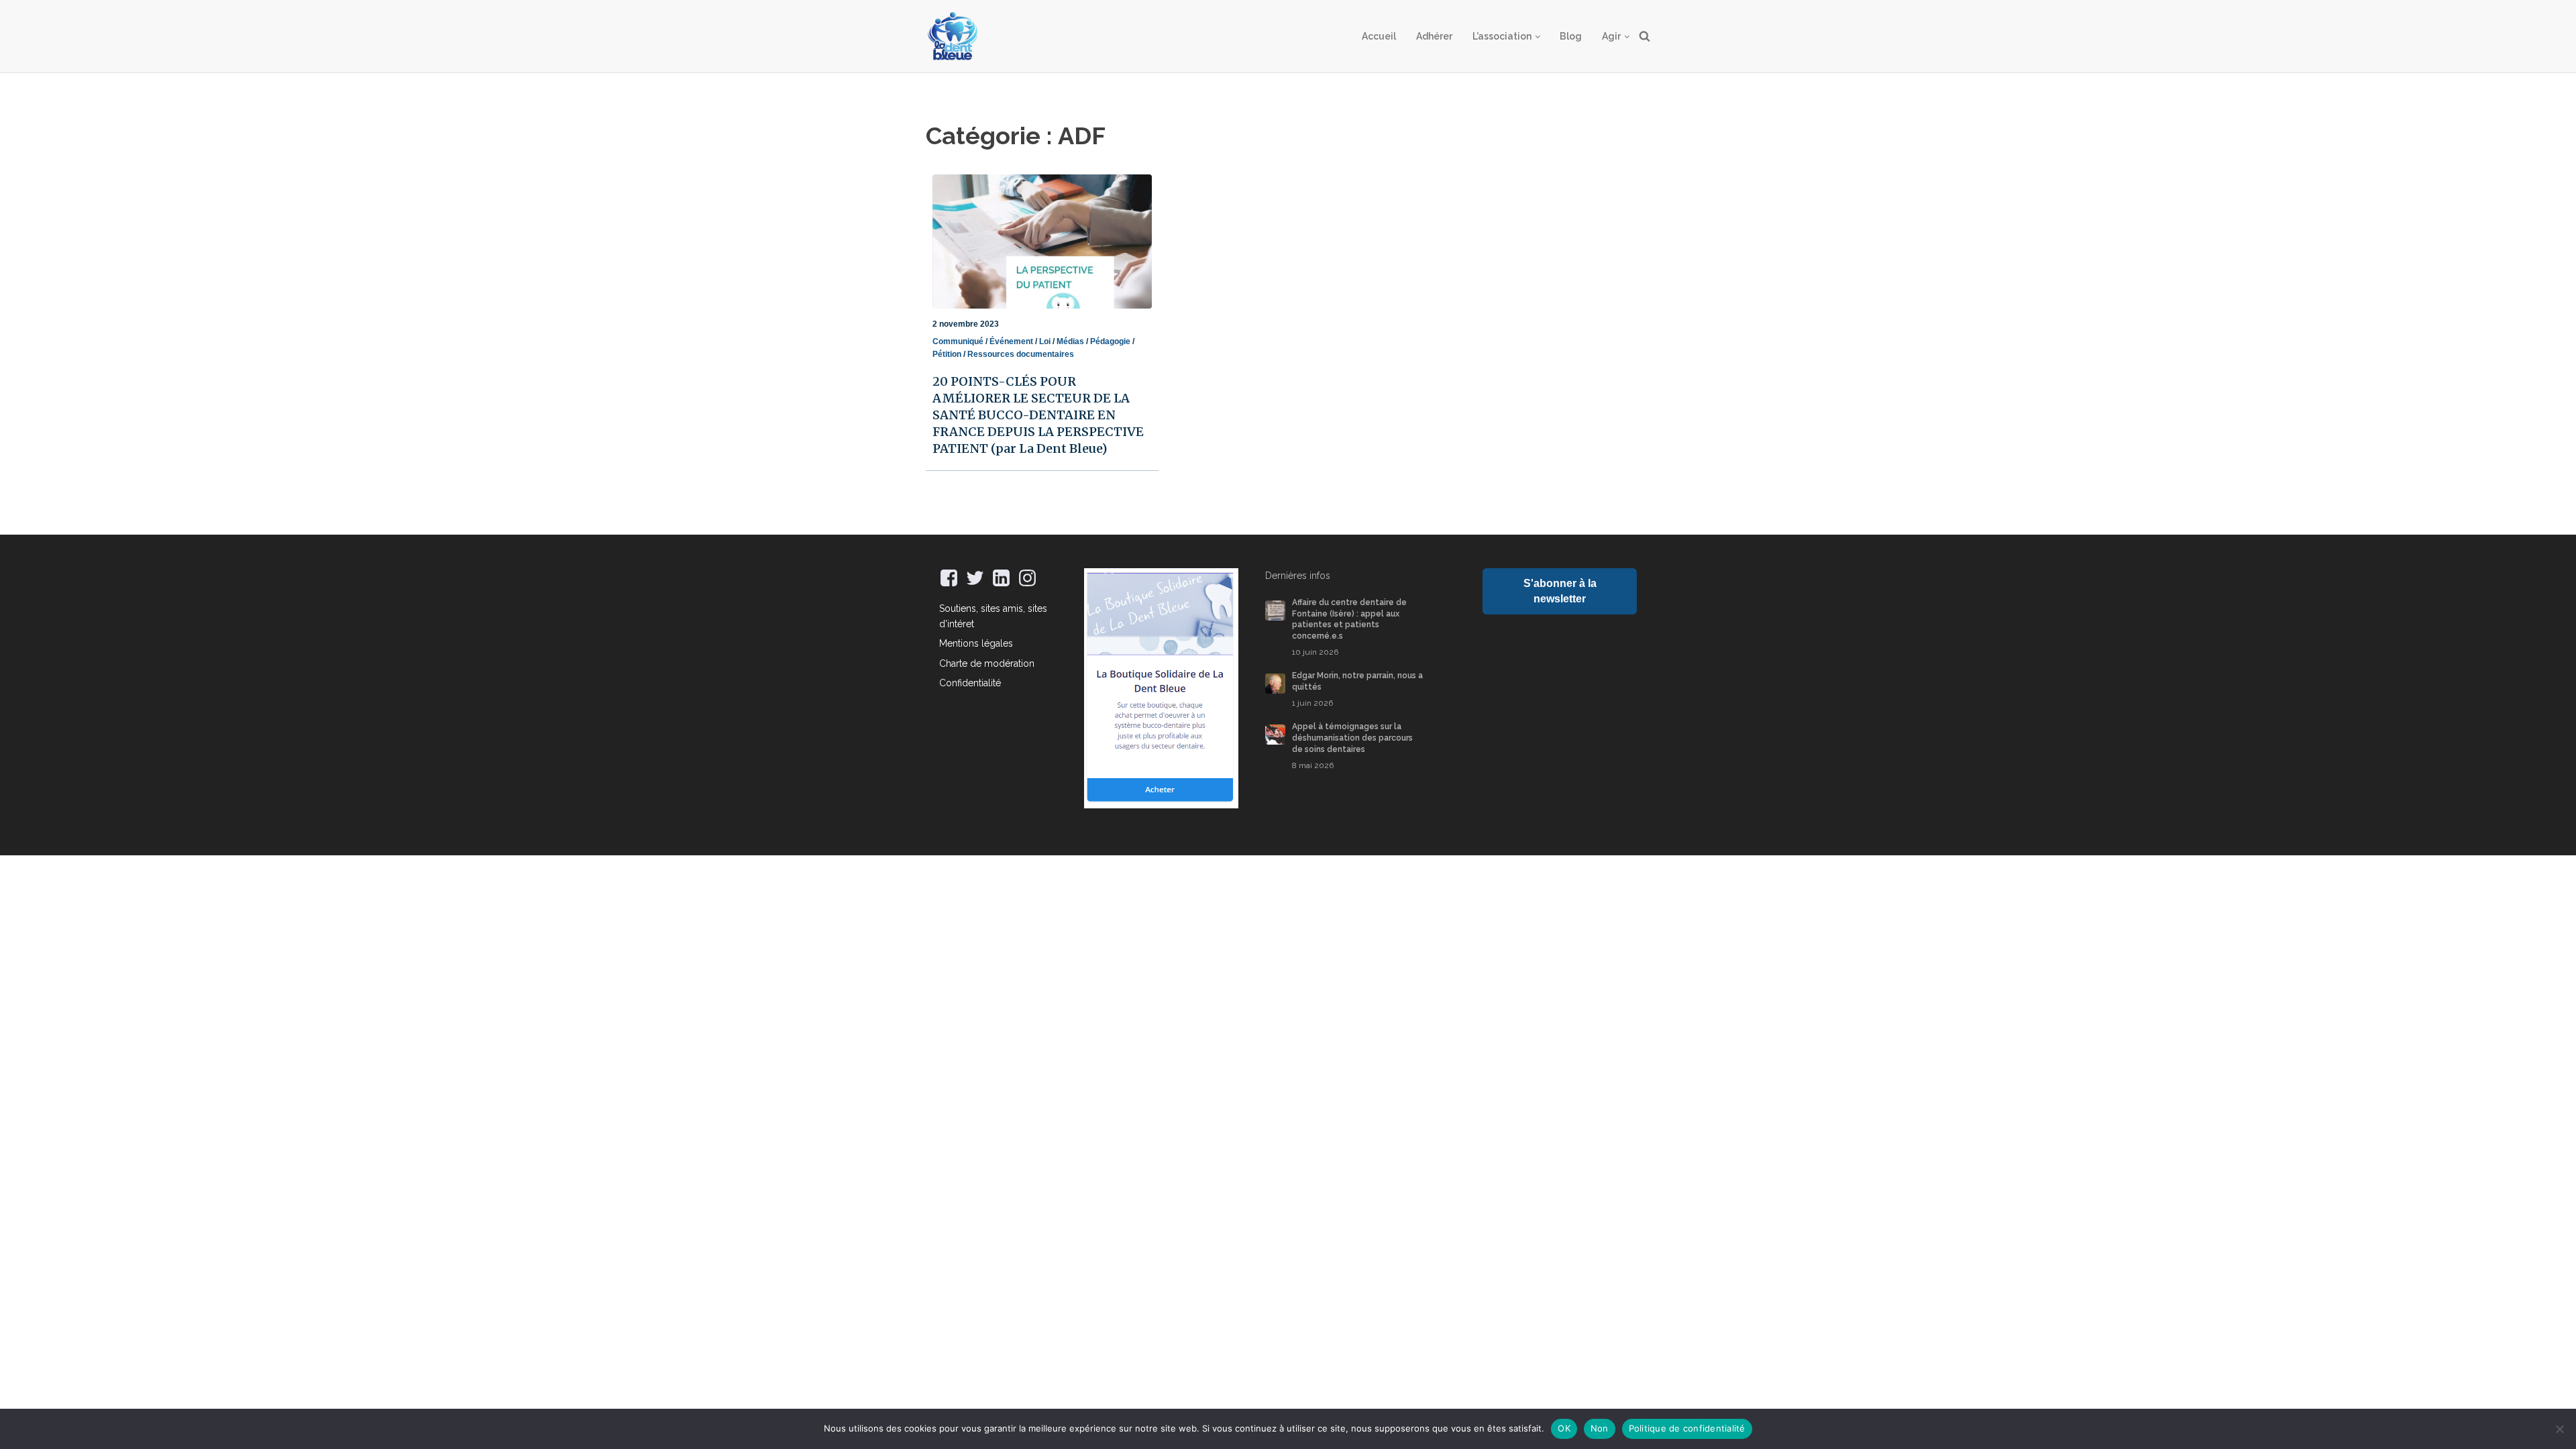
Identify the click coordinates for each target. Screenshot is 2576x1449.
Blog (1571, 36)
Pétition (947, 354)
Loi (1045, 341)
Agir (1611, 36)
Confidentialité (970, 683)
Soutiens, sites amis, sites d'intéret (993, 616)
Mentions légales (976, 643)
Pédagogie (1110, 341)
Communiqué (958, 341)
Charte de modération (987, 663)
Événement (1011, 341)
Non (1600, 1428)
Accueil (1379, 36)
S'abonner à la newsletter (1560, 591)
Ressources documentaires (1021, 354)
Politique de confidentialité (1687, 1428)
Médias (1070, 341)
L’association (1502, 36)
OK (1564, 1428)
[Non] (2559, 1429)
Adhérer (1434, 36)
